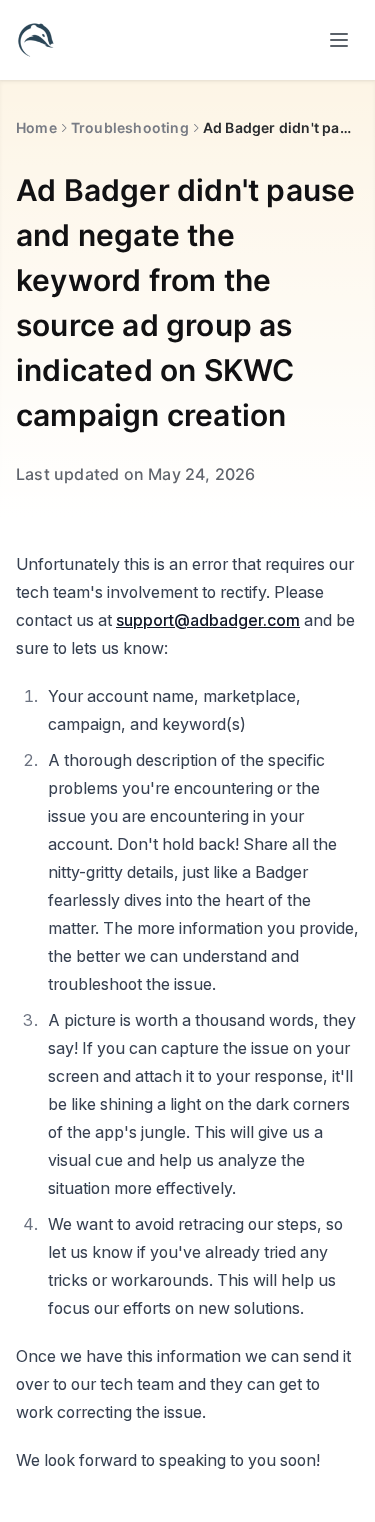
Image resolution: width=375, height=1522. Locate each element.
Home (36, 127)
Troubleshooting (130, 127)
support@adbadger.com (208, 620)
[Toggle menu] (339, 40)
